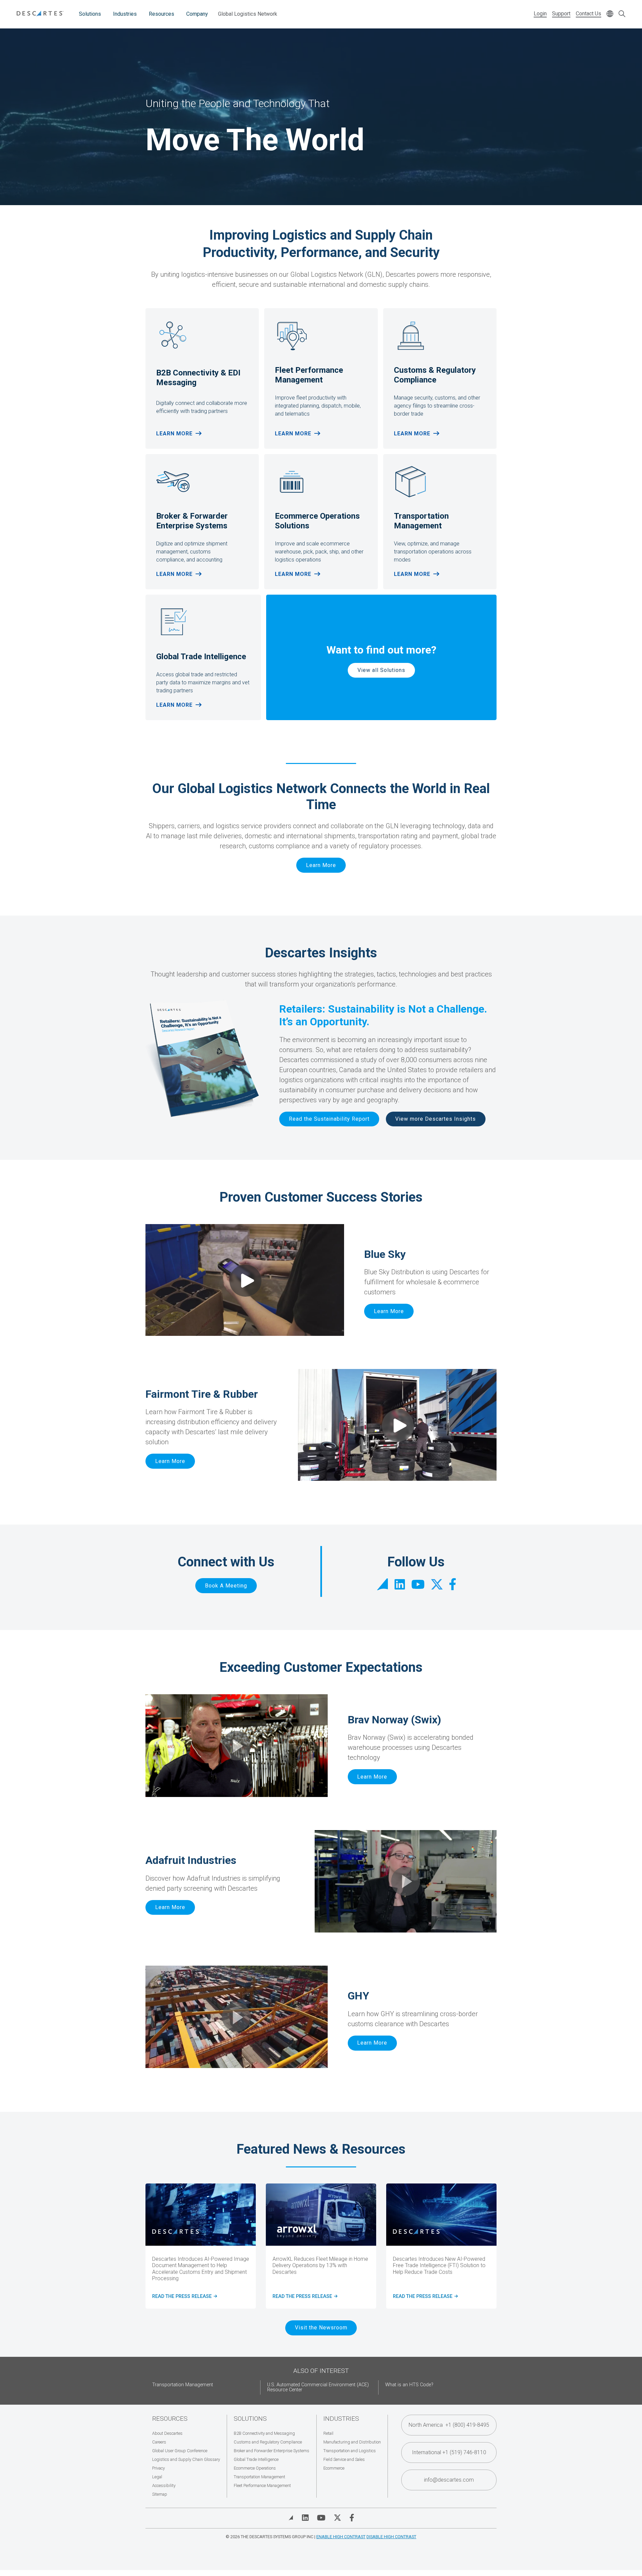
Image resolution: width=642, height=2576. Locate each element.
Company (197, 14)
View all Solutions (381, 670)
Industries (125, 14)
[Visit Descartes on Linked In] (305, 2518)
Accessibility (164, 2485)
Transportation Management (183, 2385)
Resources (162, 14)
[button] (237, 1746)
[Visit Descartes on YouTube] (321, 2518)
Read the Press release (304, 2297)
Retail (328, 2433)
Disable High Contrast (391, 2537)
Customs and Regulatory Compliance (268, 2442)
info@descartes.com (449, 2480)
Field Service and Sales (344, 2459)
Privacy (158, 2468)
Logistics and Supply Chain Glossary (186, 2459)
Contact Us (588, 14)
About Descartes (167, 2433)
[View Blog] (291, 2518)
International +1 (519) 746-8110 (449, 2452)
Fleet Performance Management (262, 2485)
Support (561, 14)
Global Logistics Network (248, 14)
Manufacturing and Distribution (352, 2442)
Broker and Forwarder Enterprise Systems (272, 2451)
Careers (159, 2442)
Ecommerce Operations (255, 2468)
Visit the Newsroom (321, 2328)
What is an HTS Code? (409, 2385)
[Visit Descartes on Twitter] (337, 2518)
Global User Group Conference (180, 2451)
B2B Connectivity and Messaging (264, 2433)
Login (540, 14)
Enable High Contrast (341, 2537)
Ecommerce (334, 2468)
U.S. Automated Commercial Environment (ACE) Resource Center (318, 2387)
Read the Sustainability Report (329, 1119)
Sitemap (160, 2494)
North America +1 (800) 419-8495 (449, 2425)
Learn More (174, 434)
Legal (157, 2477)
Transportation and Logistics (350, 2451)
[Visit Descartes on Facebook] (352, 2518)
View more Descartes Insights (436, 1119)
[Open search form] (622, 14)
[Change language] (610, 14)
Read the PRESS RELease (184, 2297)
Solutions (90, 14)
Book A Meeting (226, 1586)
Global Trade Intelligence (256, 2459)
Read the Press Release (424, 2297)
